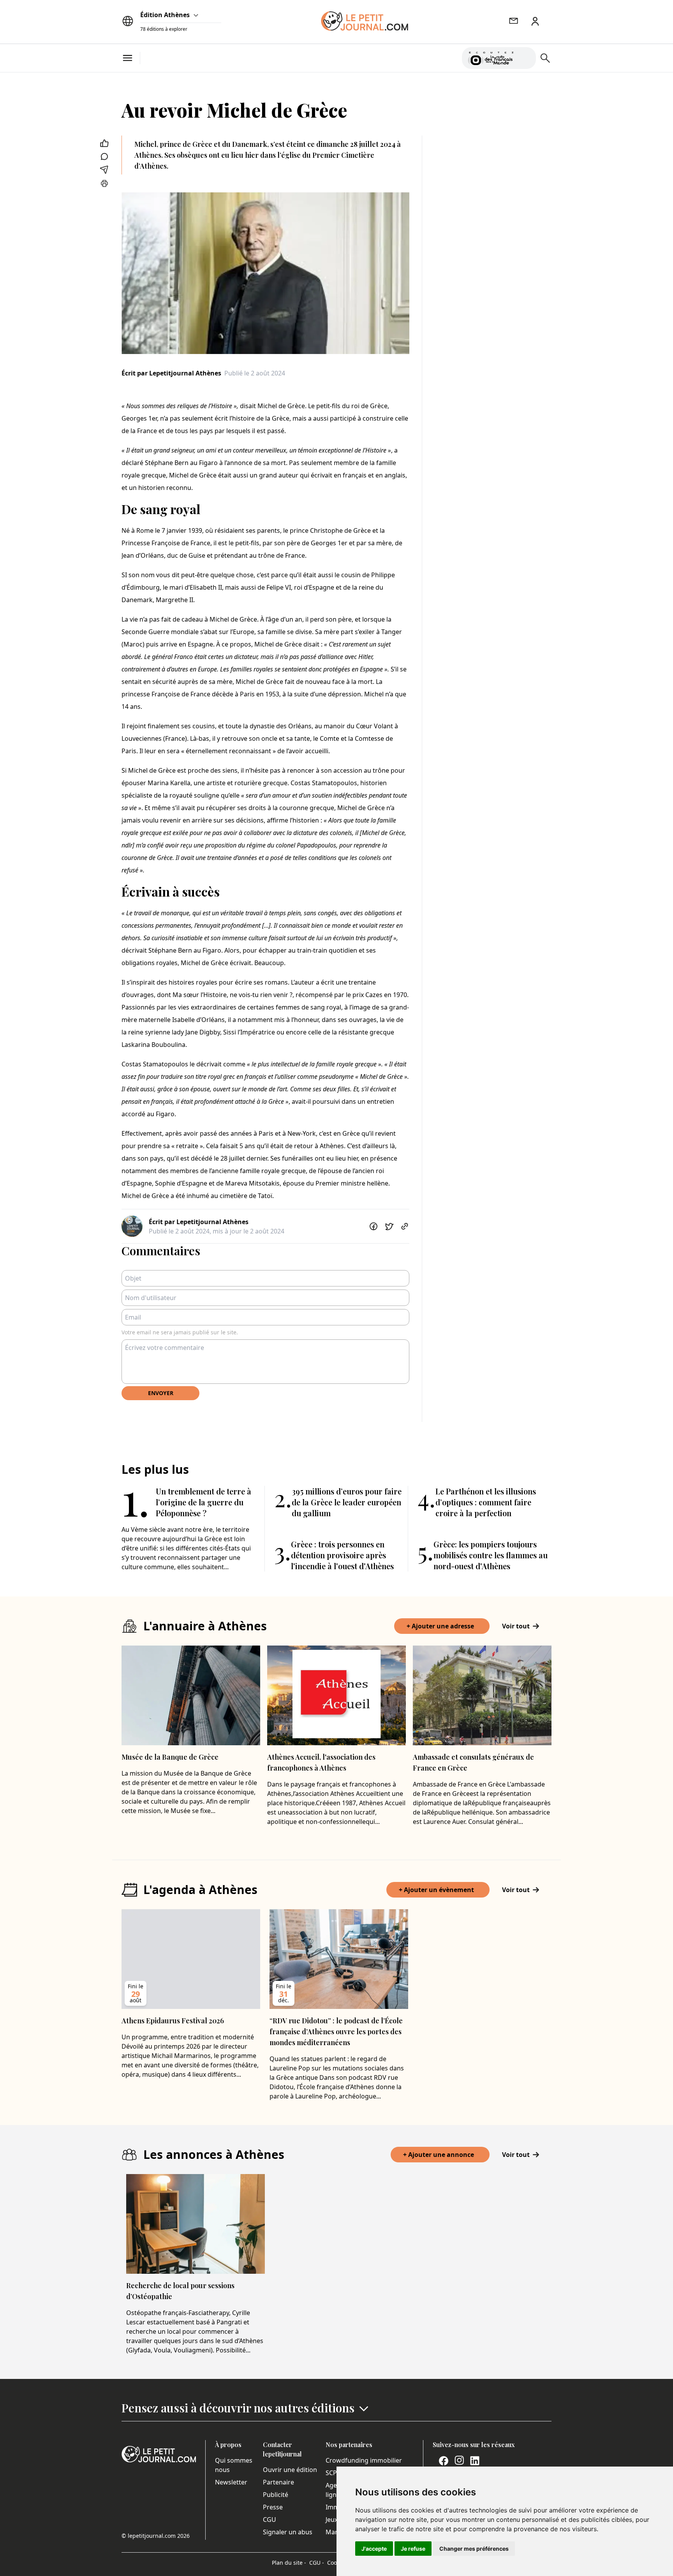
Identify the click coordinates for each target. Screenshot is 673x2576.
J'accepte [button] (374, 2549)
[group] (525, 56)
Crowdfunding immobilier (364, 2460)
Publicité (276, 2495)
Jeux (332, 2520)
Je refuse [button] (413, 2549)
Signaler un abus (288, 2532)
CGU (270, 2520)
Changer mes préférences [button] (474, 2549)
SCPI (332, 2473)
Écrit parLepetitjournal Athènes (171, 373)
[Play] (525, 58)
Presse (273, 2507)
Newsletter (231, 2482)
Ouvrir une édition (290, 2470)
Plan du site (289, 2563)
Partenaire (278, 2482)
